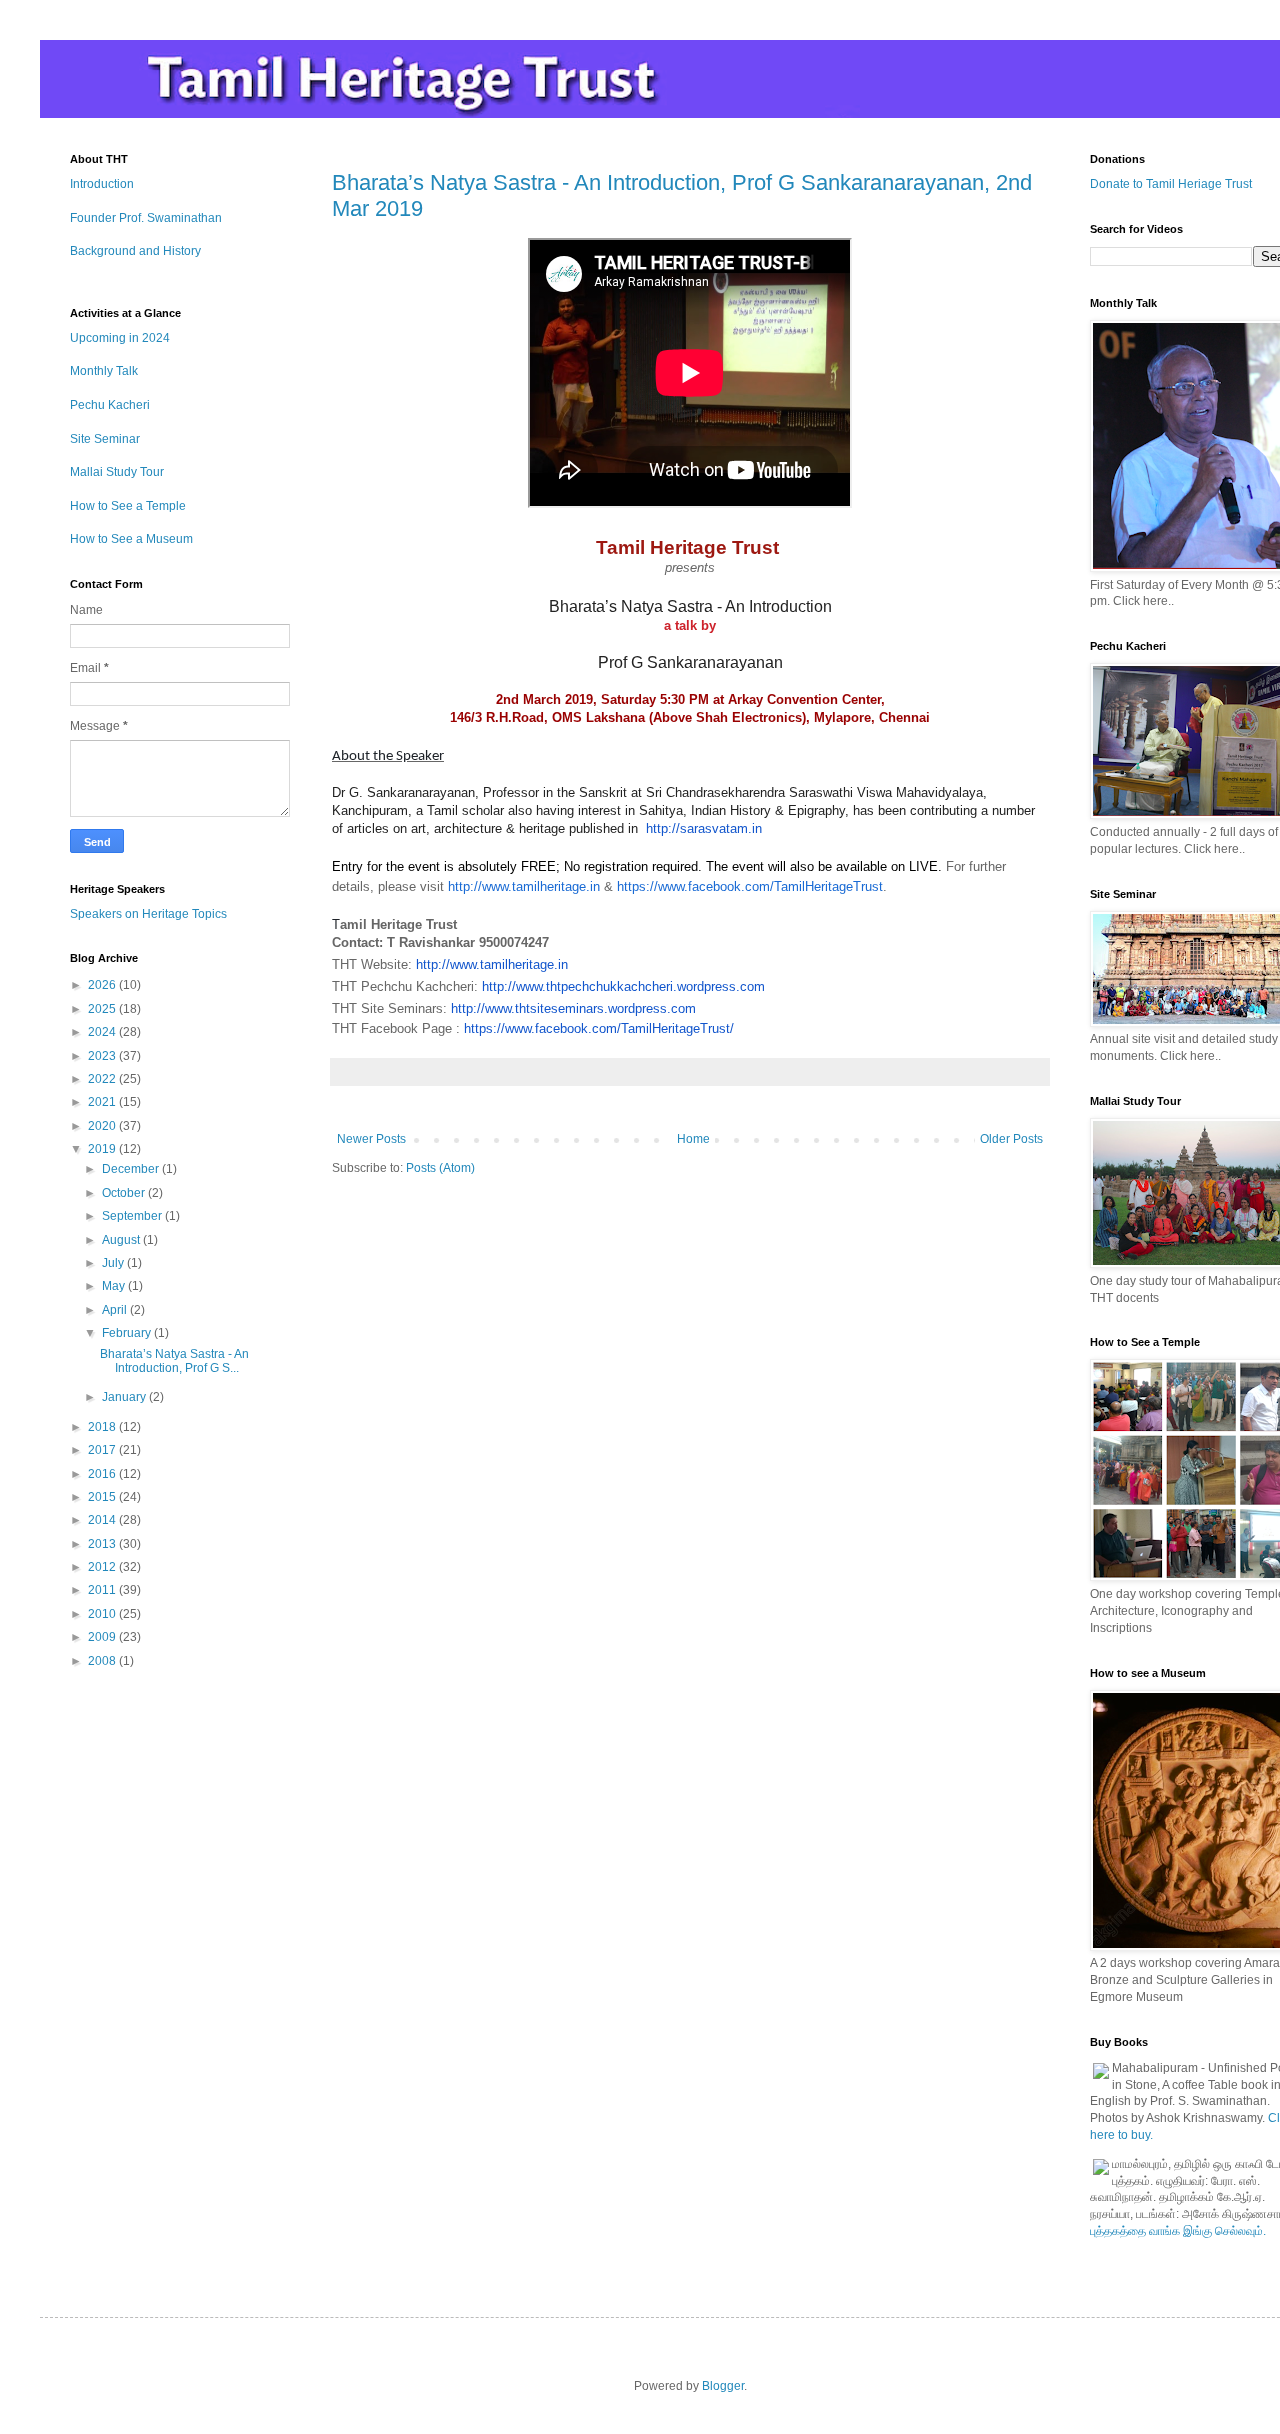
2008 (103, 1661)
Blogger (723, 2386)
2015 (103, 1497)
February (128, 1333)
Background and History (135, 251)
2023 (103, 1056)
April (116, 1310)
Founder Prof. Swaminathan (146, 218)
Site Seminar (105, 439)
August (122, 1240)
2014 (103, 1520)
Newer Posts (371, 1139)
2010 (103, 1614)
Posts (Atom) (440, 1168)
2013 (103, 1544)
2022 (103, 1079)
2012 (103, 1567)
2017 (103, 1450)
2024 (103, 1032)
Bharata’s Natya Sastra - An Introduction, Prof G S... (174, 1361)
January (125, 1397)
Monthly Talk (104, 371)
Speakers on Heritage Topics (148, 914)
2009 (103, 1637)
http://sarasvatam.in (704, 828)
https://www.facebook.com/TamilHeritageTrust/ (599, 1028)
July (114, 1263)
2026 (103, 985)
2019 (103, 1149)
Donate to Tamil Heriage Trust (1171, 184)
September (133, 1216)
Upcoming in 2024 (120, 338)
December (132, 1169)
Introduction (102, 184)
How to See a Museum (131, 539)
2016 (103, 1474)
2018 (103, 1427)
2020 (103, 1126)
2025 (103, 1009)
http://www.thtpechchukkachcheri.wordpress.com (623, 986)
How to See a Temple (128, 506)
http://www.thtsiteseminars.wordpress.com (573, 1008)
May (115, 1286)
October (125, 1193)
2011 (103, 1590)
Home (693, 1139)
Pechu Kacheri (110, 405)
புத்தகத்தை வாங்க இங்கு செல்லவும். (1178, 2231)
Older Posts (1011, 1139)
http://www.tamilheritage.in (524, 886)
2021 (103, 1102)
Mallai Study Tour (117, 472)
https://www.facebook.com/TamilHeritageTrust (750, 886)
